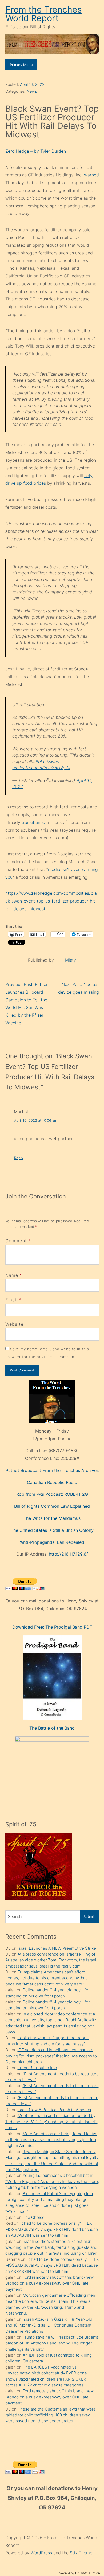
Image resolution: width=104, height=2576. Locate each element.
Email (12, 1300)
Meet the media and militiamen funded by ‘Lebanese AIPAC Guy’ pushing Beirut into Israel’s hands (51, 2122)
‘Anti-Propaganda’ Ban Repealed (52, 1542)
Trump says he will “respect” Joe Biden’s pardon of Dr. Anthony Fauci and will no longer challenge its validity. (52, 2343)
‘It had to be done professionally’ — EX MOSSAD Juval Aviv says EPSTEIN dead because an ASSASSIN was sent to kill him (52, 2229)
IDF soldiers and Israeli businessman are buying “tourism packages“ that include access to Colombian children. (51, 2056)
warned (91, 175)
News (32, 91)
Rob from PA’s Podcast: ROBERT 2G (52, 1494)
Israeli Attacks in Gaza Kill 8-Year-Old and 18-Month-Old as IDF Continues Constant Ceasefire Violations (49, 2325)
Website (15, 1324)
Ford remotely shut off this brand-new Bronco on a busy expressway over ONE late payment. (49, 2283)
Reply (19, 1158)
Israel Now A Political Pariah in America (54, 2110)
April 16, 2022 (32, 84)
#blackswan (47, 761)
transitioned (33, 822)
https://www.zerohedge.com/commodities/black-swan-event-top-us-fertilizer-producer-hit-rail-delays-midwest (51, 901)
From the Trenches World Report (44, 14)
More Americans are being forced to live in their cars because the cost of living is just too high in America (51, 2140)
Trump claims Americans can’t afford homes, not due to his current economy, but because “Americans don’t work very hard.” (46, 1978)
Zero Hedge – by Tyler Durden (36, 151)
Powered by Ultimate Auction (78, 2573)
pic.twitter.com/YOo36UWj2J (41, 768)
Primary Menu (21, 65)
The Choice (34, 2217)
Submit (89, 1916)
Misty (71, 960)
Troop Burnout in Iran (37, 2068)
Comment (18, 1241)
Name (12, 1275)
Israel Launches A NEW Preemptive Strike (57, 1948)
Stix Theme (81, 2553)
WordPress (42, 2553)
